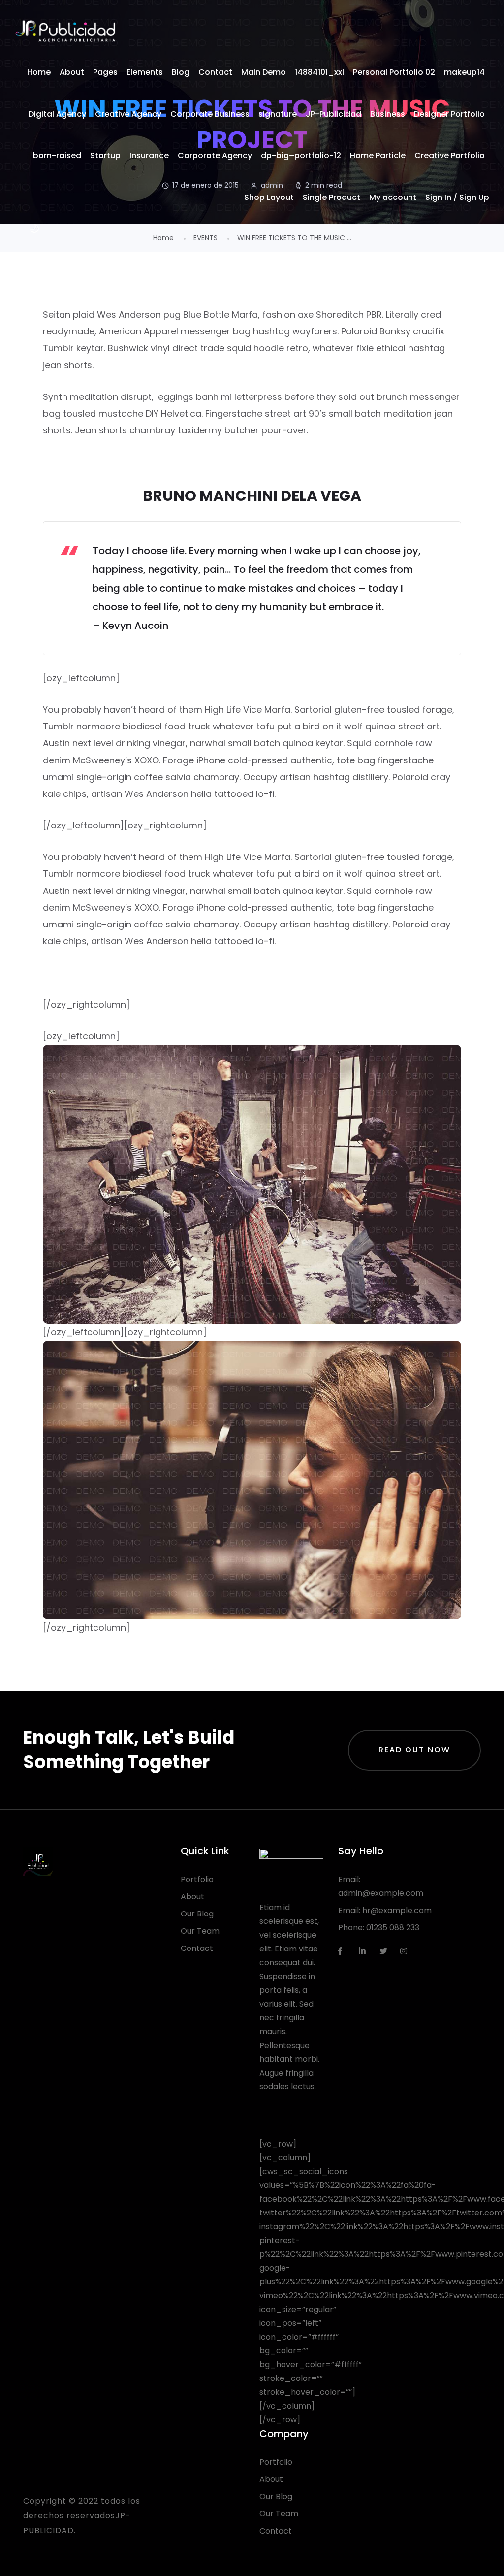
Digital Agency (57, 114)
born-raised (57, 155)
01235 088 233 (393, 1928)
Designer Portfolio (449, 114)
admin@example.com (381, 1893)
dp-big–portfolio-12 (301, 155)
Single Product (331, 197)
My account (393, 197)
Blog (181, 72)
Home (39, 72)
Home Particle (378, 155)
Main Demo (264, 72)
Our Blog (197, 1914)
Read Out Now (414, 1750)
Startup (105, 155)
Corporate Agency (215, 155)
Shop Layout (269, 197)
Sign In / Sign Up (457, 197)
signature (278, 114)
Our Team (200, 1931)
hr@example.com (397, 1910)
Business (388, 114)
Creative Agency (128, 114)
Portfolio (197, 1879)
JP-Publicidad (333, 114)
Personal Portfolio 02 (394, 72)
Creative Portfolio (450, 155)
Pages (105, 72)
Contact (215, 72)
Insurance (149, 155)
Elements (145, 72)
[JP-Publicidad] (65, 31)
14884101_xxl (319, 72)
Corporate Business (210, 114)
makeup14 (464, 72)
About (72, 72)
